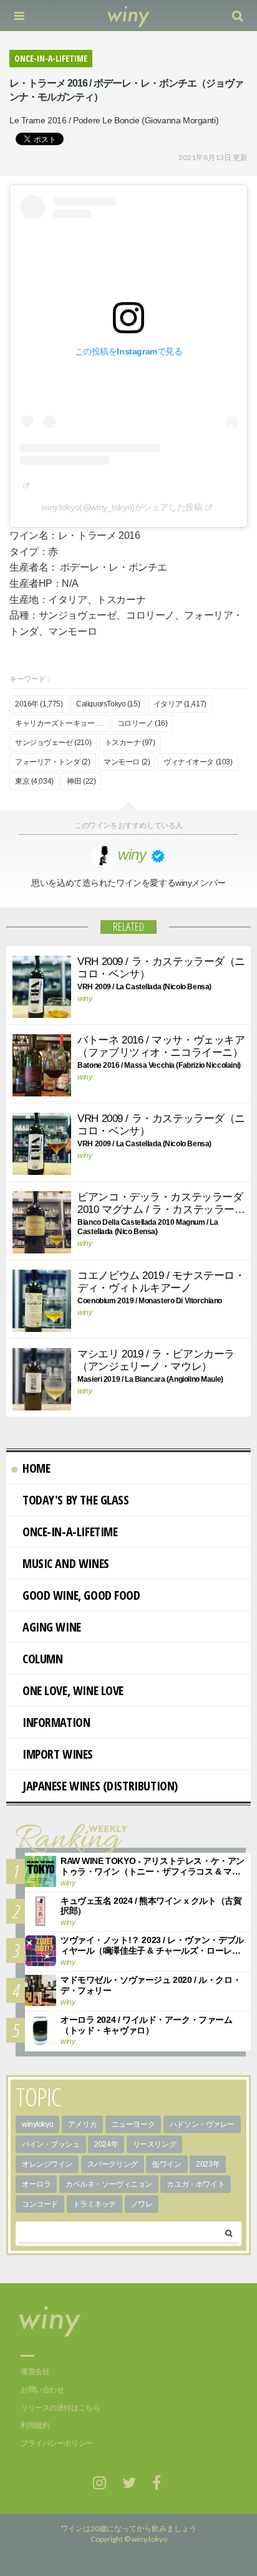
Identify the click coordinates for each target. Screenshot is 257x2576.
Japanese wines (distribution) (100, 1786)
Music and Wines (66, 1563)
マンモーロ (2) (127, 762)
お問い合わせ (42, 2390)
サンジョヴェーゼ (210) (53, 743)
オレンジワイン (47, 2164)
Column (42, 1659)
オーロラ (36, 2184)
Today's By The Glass (76, 1500)
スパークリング (113, 2164)
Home (36, 1468)
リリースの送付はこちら (60, 2408)
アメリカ (82, 2124)
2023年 (208, 2164)
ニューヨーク (133, 2124)
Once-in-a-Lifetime (70, 1532)
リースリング (154, 2144)
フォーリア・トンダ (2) (53, 762)
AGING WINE (52, 1627)
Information (56, 1722)
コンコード (40, 2204)
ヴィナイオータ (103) (198, 762)
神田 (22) (81, 781)
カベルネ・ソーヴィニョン (109, 2184)
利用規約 (35, 2425)
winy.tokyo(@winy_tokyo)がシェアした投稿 (122, 507)
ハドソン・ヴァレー (202, 2124)
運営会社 (35, 2372)
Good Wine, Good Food (81, 1595)
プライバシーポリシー (57, 2443)
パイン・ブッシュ (51, 2144)
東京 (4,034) (34, 781)
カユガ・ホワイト (196, 2184)
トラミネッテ (95, 2204)
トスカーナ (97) (130, 743)
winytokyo (37, 2124)
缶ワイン (167, 2164)
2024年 (106, 2144)
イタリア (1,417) (180, 704)
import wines (58, 1754)
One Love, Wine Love (73, 1690)
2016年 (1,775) (39, 704)
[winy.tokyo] (129, 16)
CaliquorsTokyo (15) (108, 704)
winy (85, 999)
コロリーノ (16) (143, 723)
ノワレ (142, 2204)
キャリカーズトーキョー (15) (62, 723)
